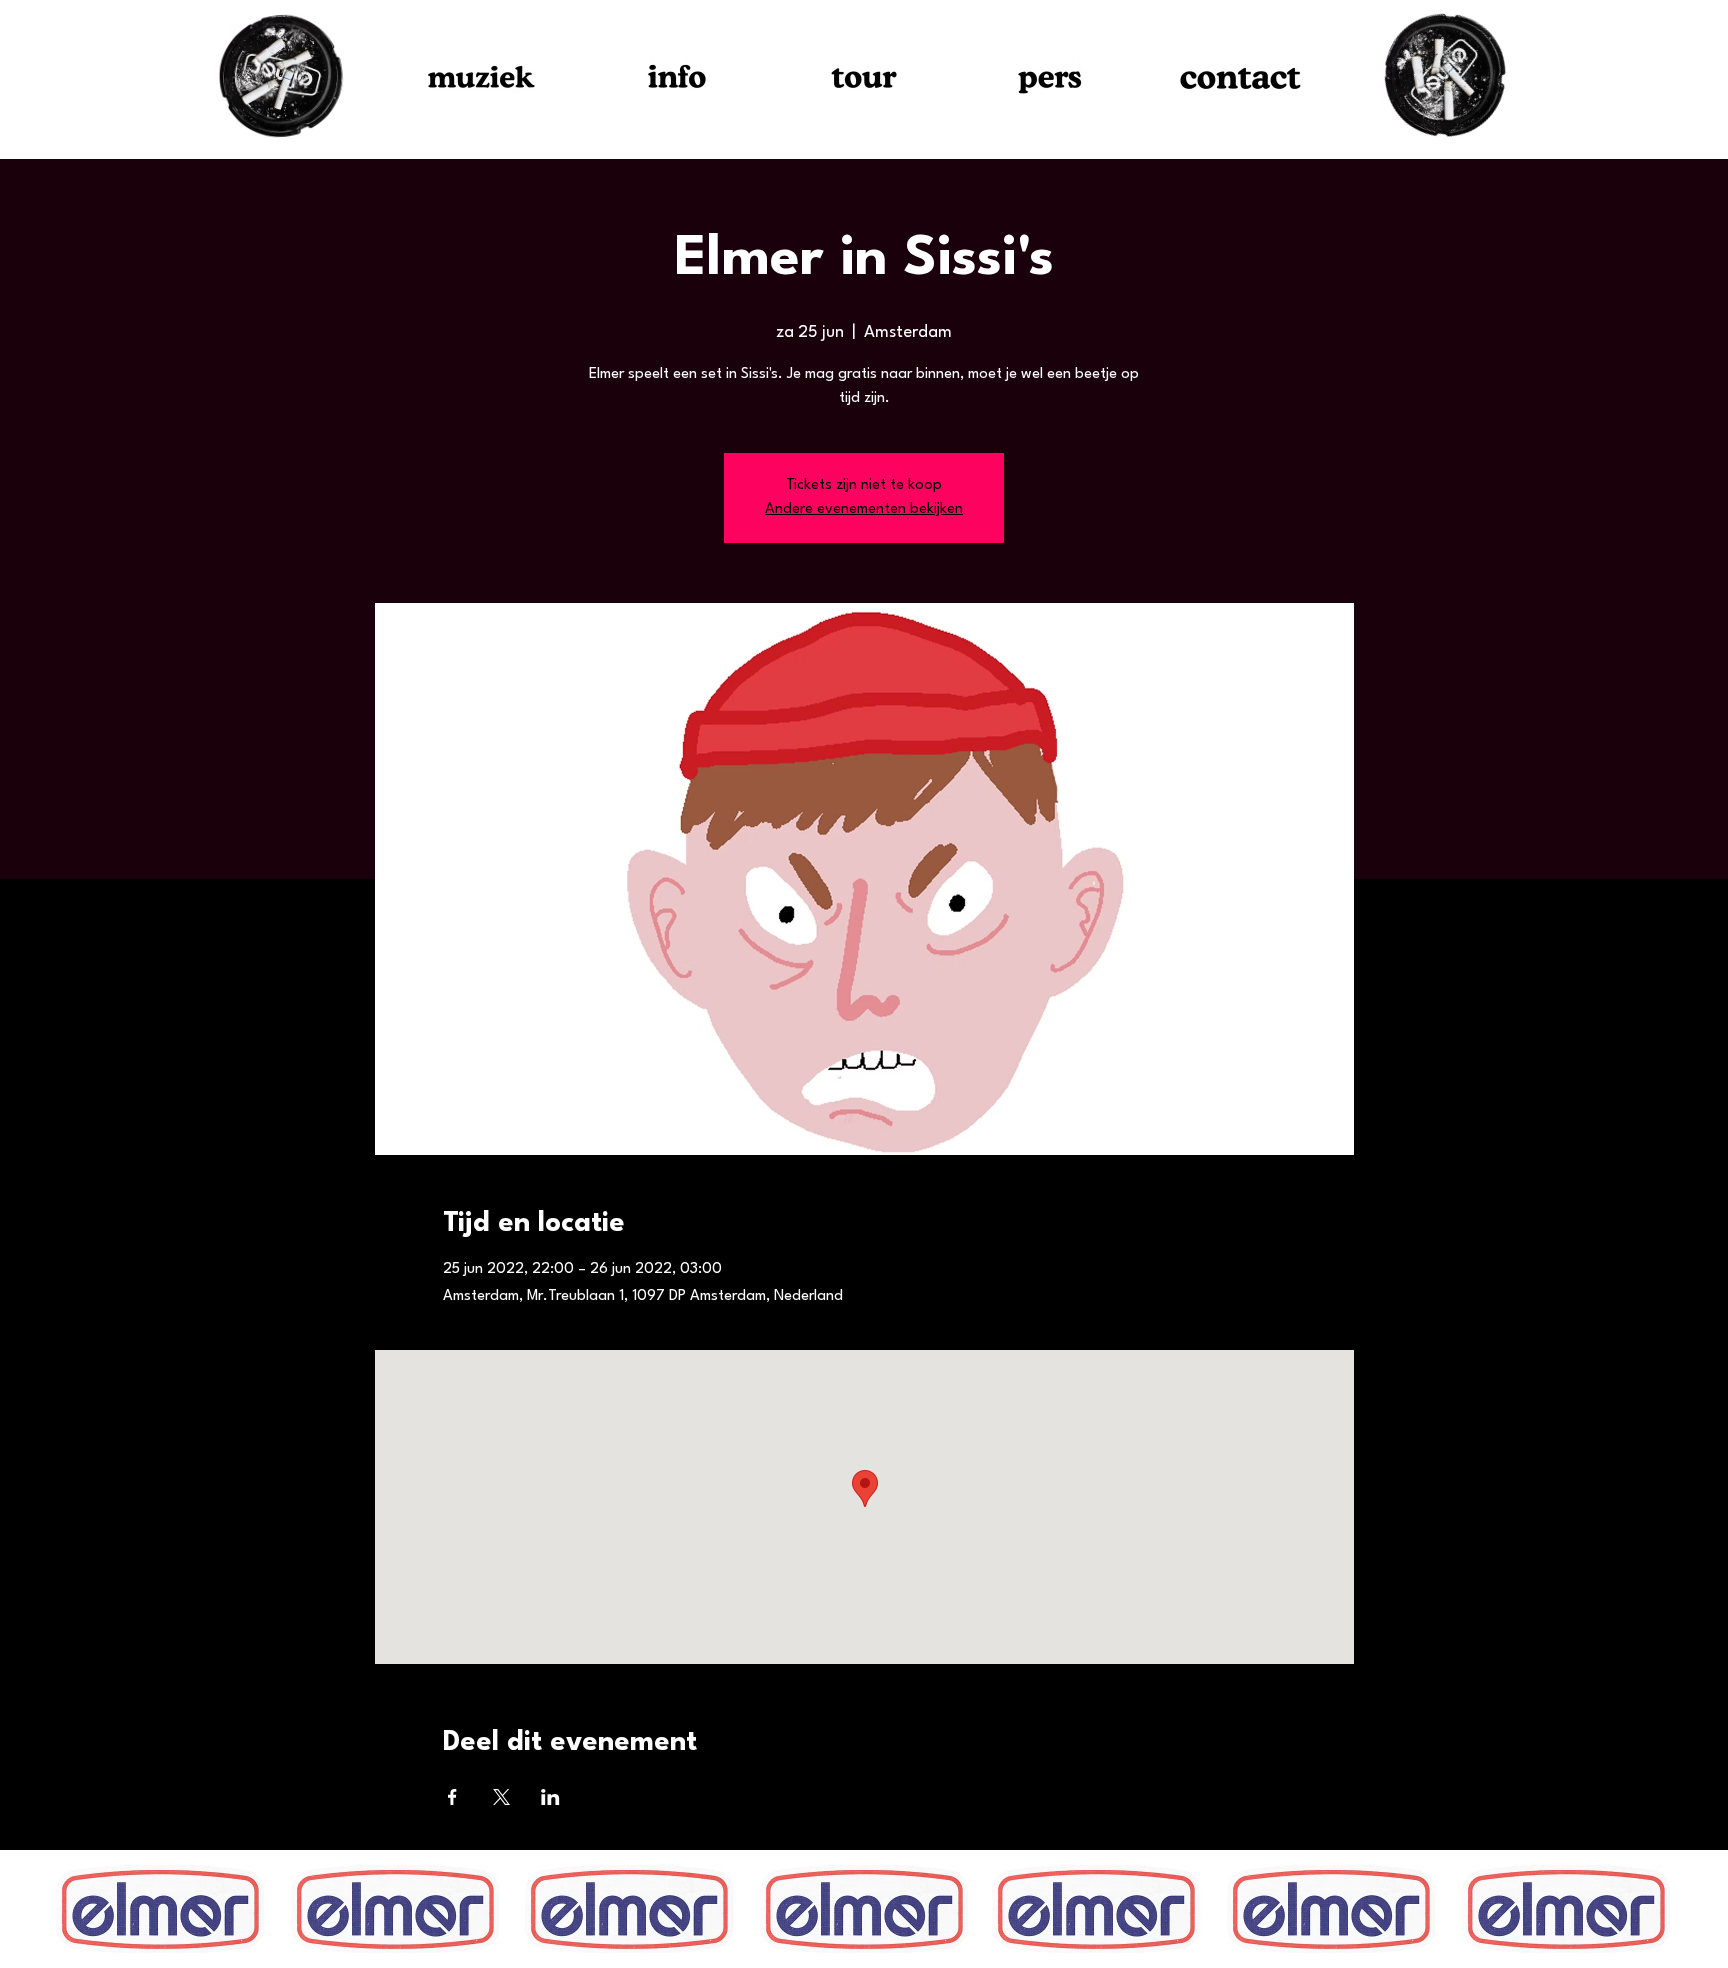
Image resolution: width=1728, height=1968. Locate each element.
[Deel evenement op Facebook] (452, 1797)
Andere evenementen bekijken (864, 509)
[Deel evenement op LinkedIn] (550, 1797)
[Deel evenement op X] (501, 1797)
